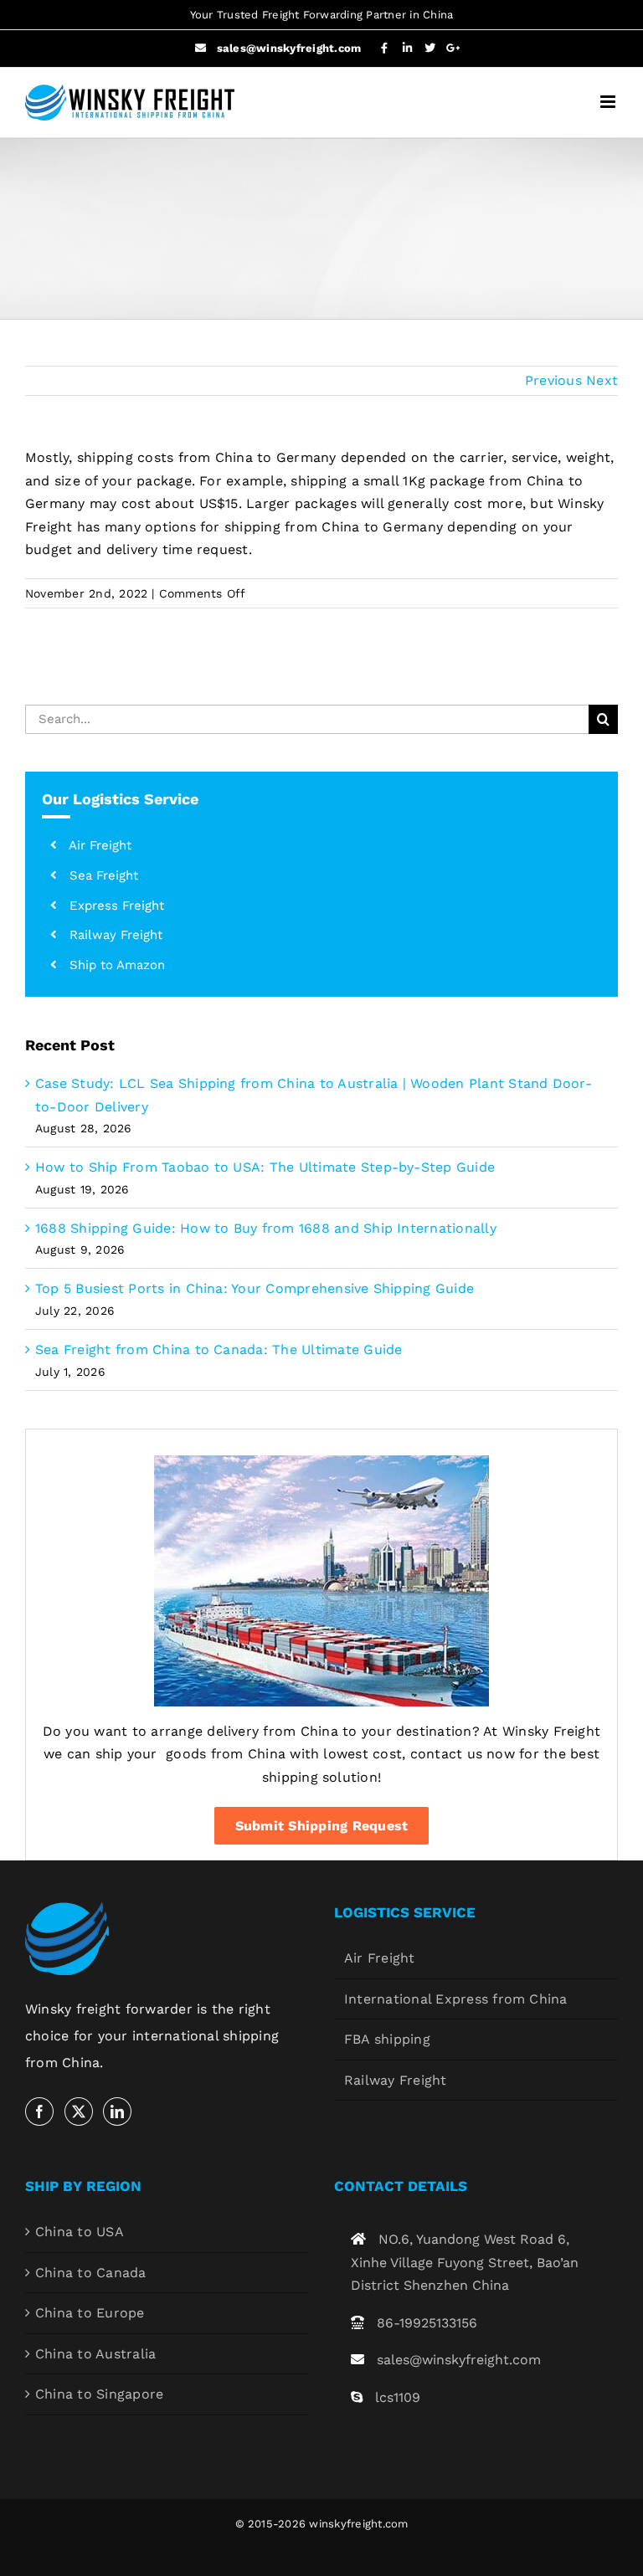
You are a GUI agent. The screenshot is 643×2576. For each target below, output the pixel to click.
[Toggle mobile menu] (609, 102)
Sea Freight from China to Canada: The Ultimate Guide (219, 1350)
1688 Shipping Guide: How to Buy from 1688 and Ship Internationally (266, 1228)
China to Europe (90, 2313)
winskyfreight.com (358, 2524)
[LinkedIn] (117, 2112)
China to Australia (95, 2354)
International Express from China (456, 1999)
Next (602, 380)
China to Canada (91, 2273)
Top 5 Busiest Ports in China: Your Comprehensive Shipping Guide (255, 1288)
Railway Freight (396, 2080)
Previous (553, 380)
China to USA (80, 2232)
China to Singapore (99, 2394)
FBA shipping (387, 2039)
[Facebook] (39, 2112)
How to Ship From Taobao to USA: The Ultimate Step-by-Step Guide (265, 1167)
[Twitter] (79, 2112)
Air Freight (380, 1958)
